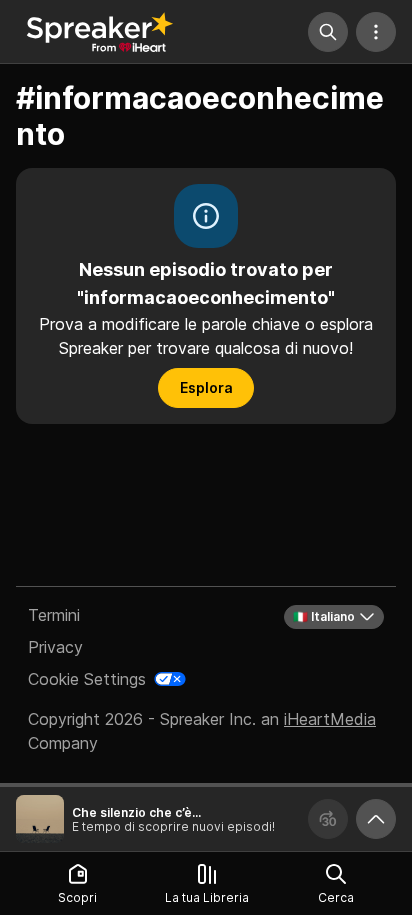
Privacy (55, 647)
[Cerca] (328, 32)
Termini (54, 615)
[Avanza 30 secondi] (328, 819)
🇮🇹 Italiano (324, 616)
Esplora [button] (206, 387)
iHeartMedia (330, 719)
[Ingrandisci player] (376, 819)
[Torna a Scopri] (100, 32)
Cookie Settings (87, 679)
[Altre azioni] (376, 32)
